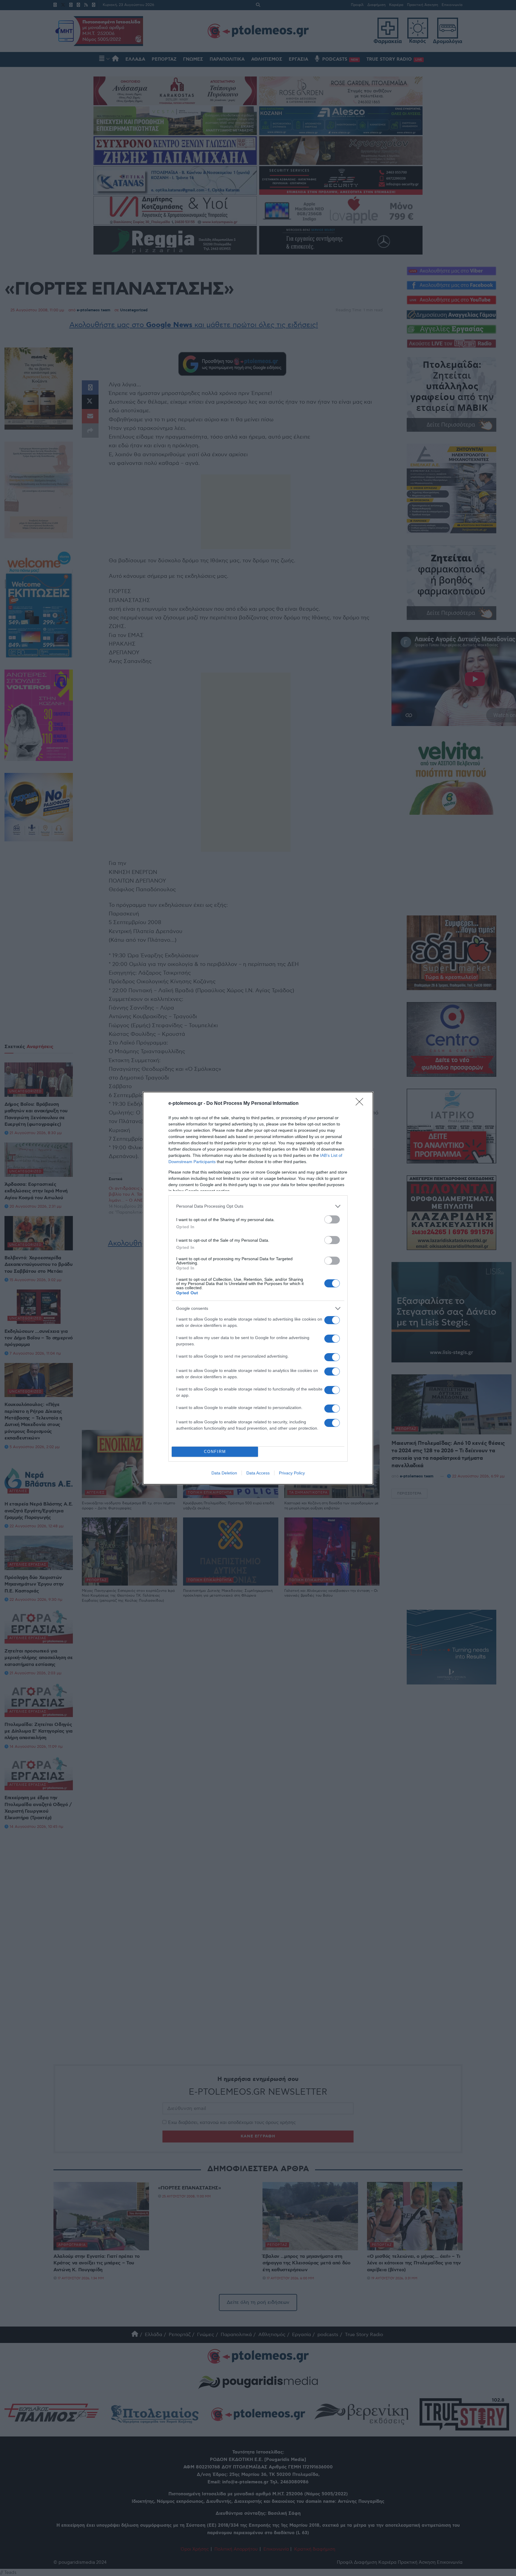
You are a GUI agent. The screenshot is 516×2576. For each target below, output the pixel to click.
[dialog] (258, 1288)
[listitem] (258, 1206)
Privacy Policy (292, 1473)
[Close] (361, 1104)
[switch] (332, 1219)
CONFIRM (215, 1452)
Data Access (258, 1473)
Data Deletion (224, 1473)
